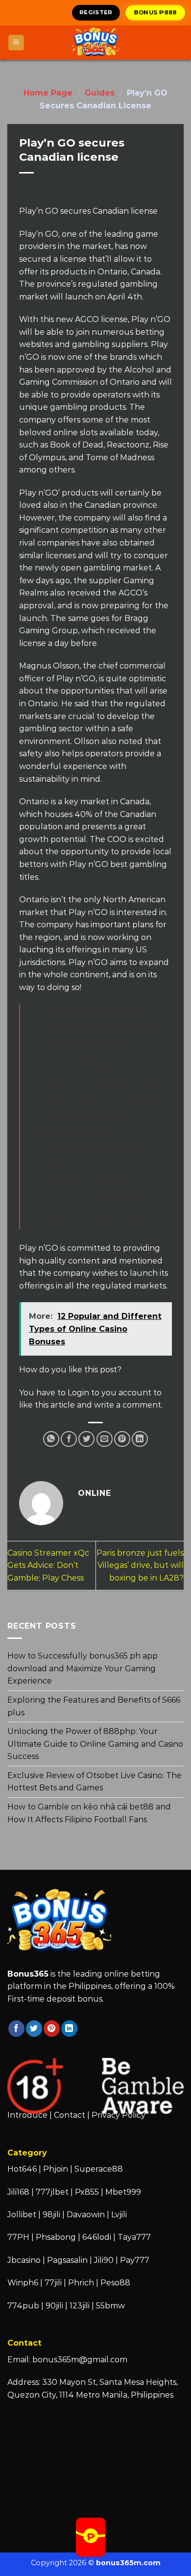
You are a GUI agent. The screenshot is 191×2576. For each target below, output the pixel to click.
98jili (51, 2215)
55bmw (110, 2306)
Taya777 (134, 2237)
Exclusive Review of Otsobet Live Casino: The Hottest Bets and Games (95, 1782)
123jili (80, 2306)
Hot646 (22, 2169)
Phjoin (56, 2169)
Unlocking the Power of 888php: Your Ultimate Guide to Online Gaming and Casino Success (95, 1744)
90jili (54, 2306)
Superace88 (99, 2169)
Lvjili (119, 2215)
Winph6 (23, 2283)
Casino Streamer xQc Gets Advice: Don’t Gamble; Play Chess (48, 1565)
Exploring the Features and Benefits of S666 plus (94, 1706)
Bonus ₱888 (156, 12)
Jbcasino (24, 2260)
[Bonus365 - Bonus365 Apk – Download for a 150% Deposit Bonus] (95, 43)
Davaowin (86, 2215)
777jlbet (52, 2192)
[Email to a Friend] (105, 1439)
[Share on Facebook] (69, 1439)
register (96, 12)
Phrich (81, 2283)
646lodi (97, 2237)
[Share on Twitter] (86, 1439)
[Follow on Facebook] (16, 2029)
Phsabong (56, 2237)
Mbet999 (123, 2192)
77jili (53, 2283)
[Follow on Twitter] (34, 2029)
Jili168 (18, 2192)
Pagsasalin (67, 2260)
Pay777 (135, 2260)
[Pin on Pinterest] (122, 1439)
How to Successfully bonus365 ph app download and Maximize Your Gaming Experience (83, 1668)
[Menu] (16, 43)
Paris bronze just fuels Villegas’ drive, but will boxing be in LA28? (140, 1565)
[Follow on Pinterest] (52, 2029)
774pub (23, 2306)
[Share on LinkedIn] (140, 1439)
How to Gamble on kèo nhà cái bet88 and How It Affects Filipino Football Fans (89, 1813)
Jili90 (104, 2260)
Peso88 (115, 2283)
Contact (70, 2115)
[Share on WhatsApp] (51, 1439)
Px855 (87, 2192)
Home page (48, 93)
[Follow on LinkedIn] (69, 2029)
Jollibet (22, 2215)
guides (100, 93)
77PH (18, 2237)
